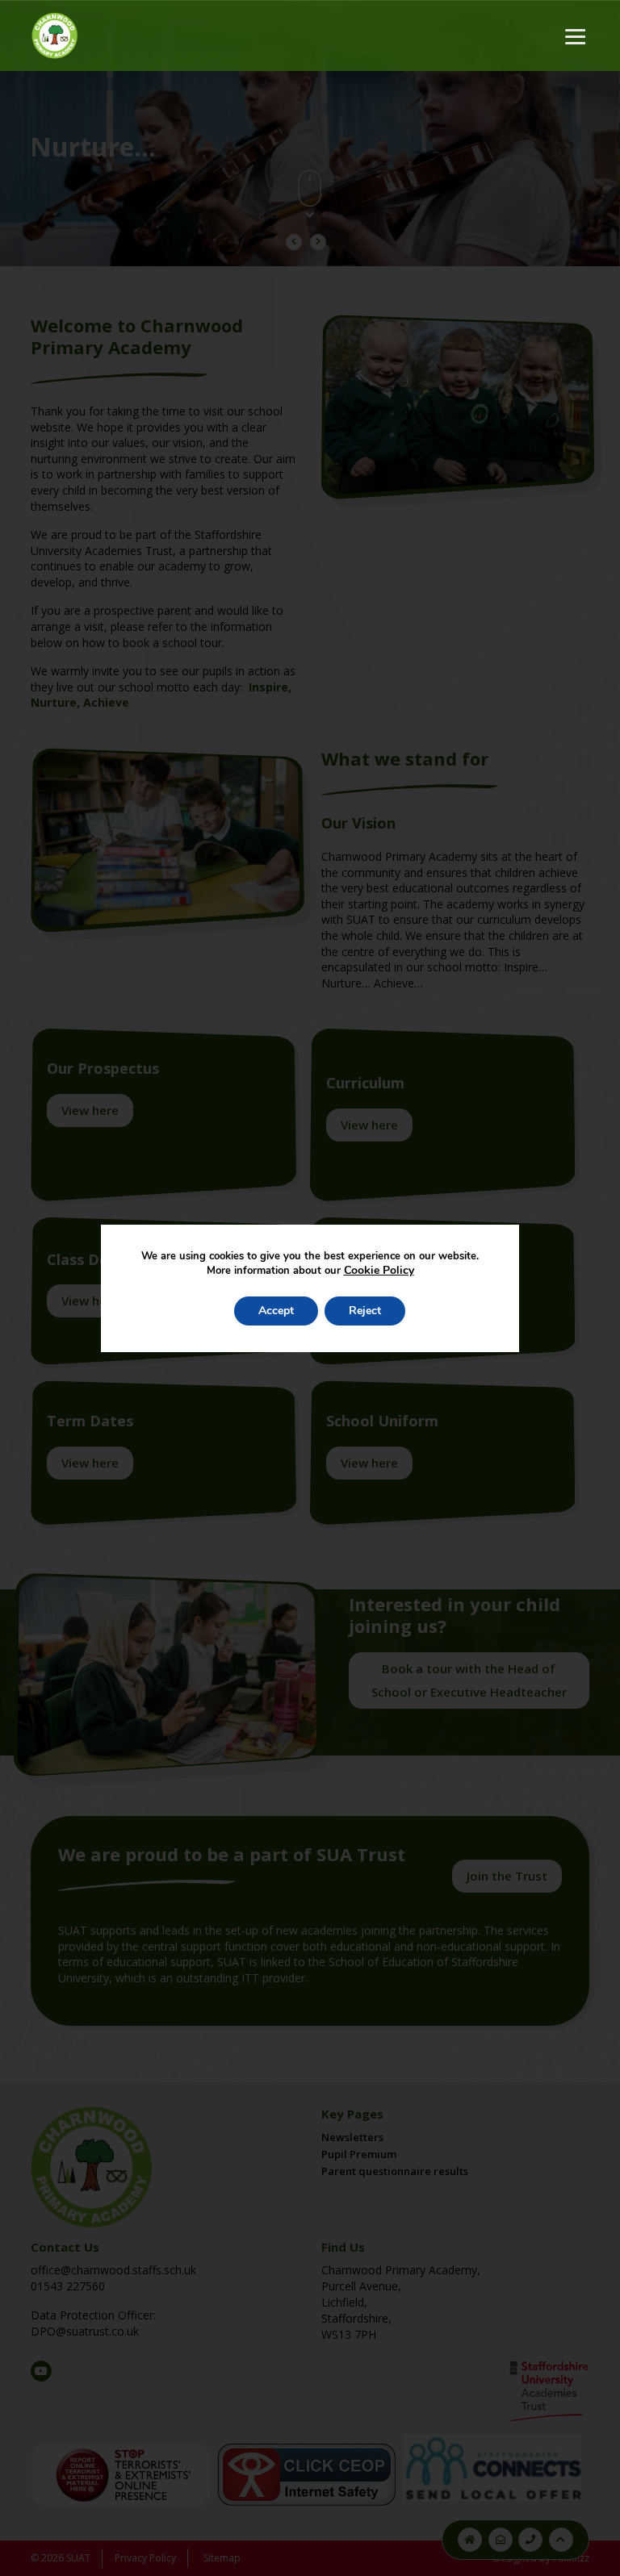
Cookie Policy (379, 1270)
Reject (365, 1311)
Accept (276, 1311)
